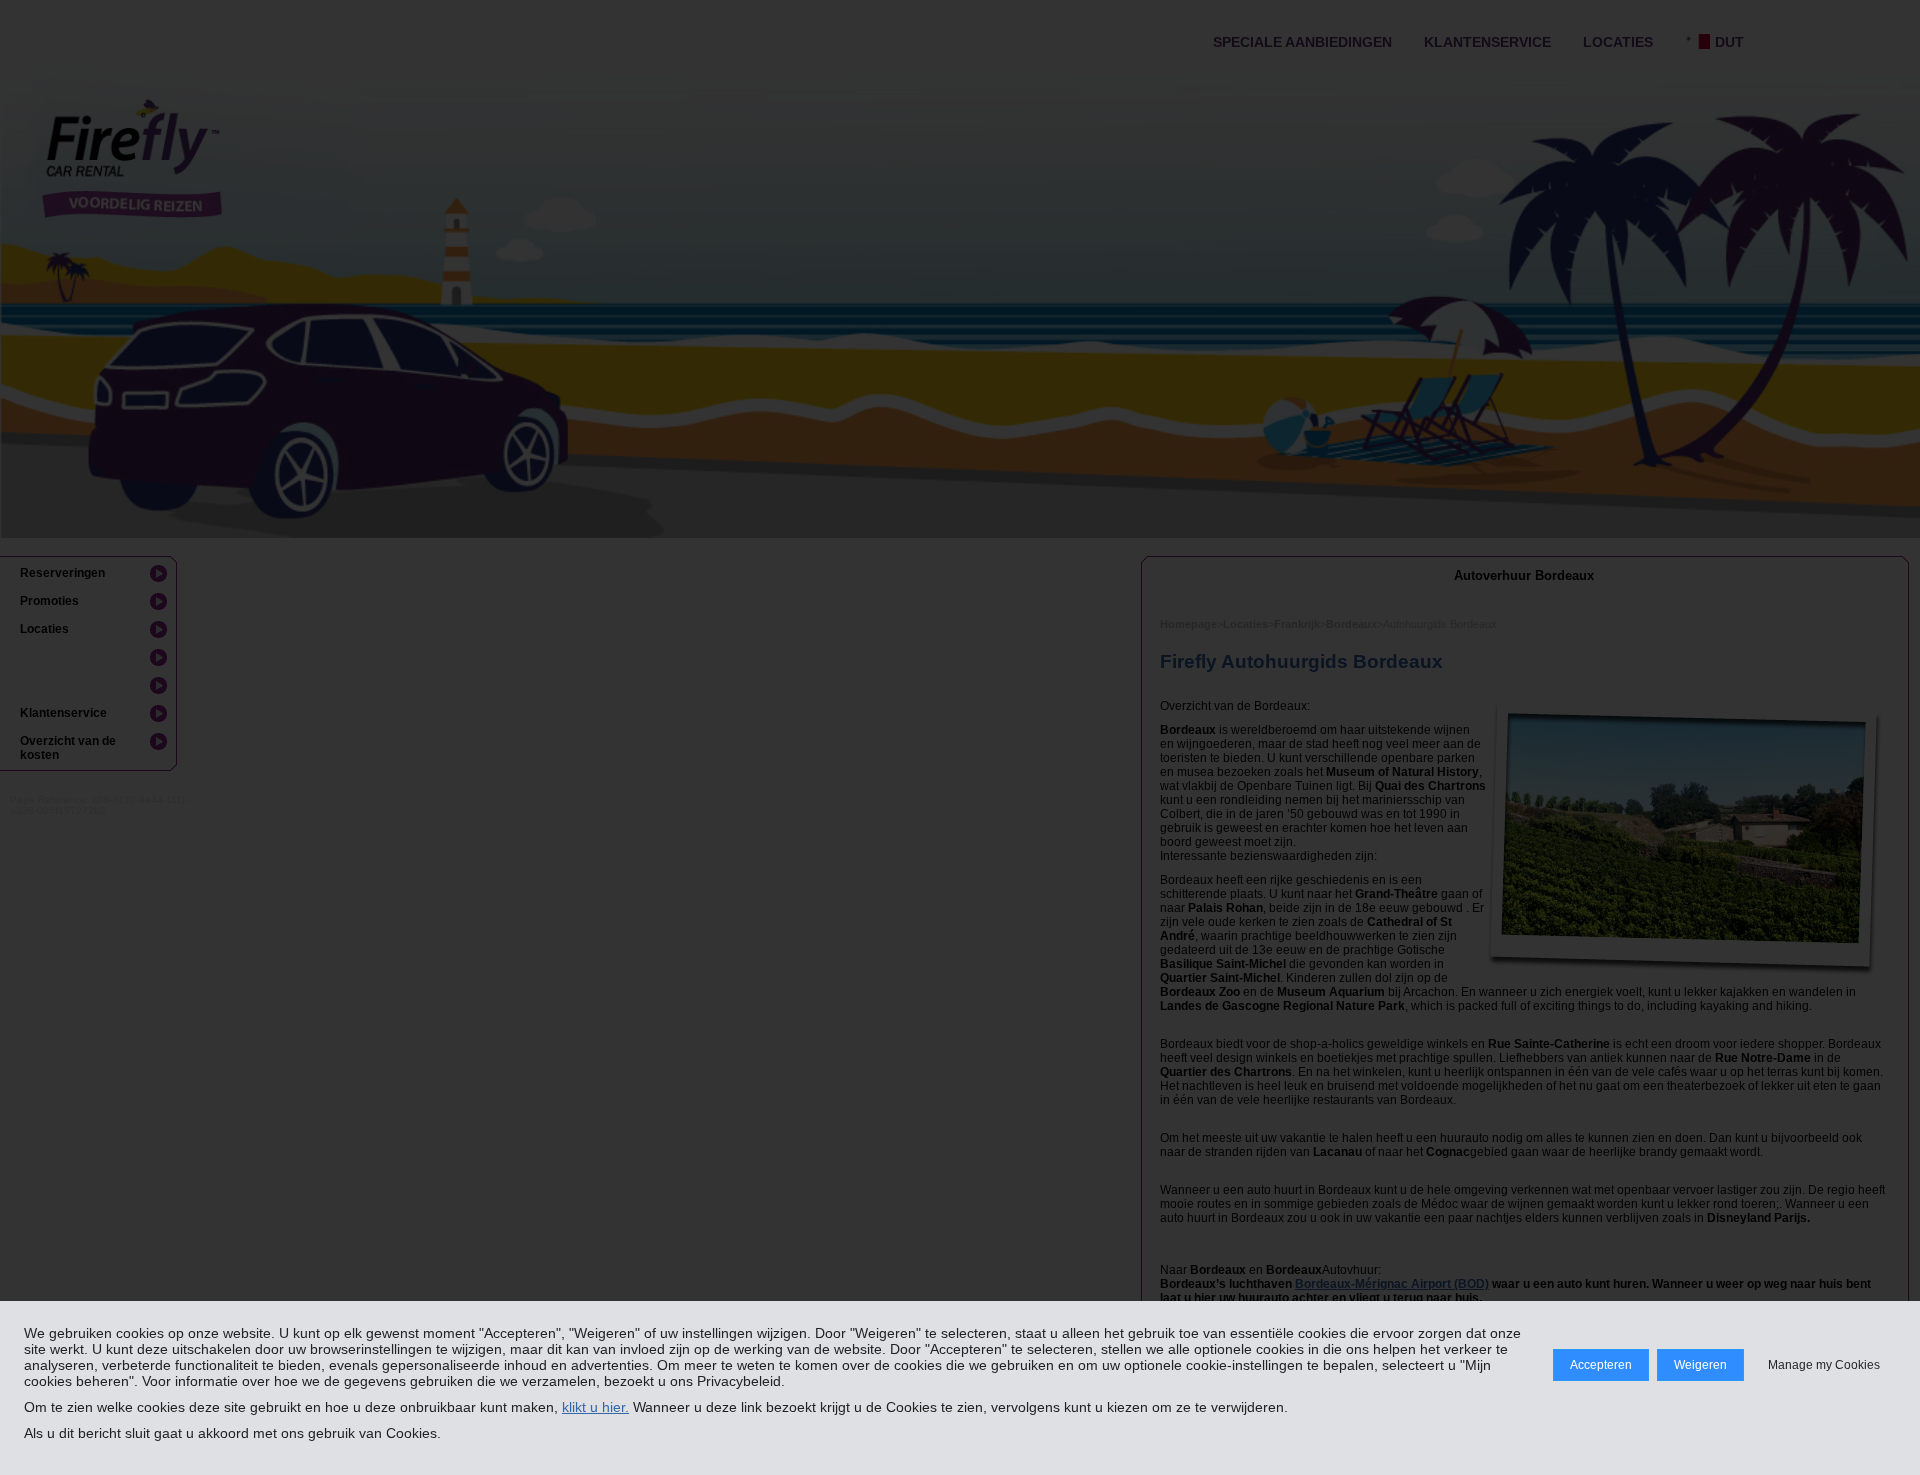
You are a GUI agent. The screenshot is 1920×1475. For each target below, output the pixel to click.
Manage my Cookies (1824, 1365)
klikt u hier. (595, 1407)
